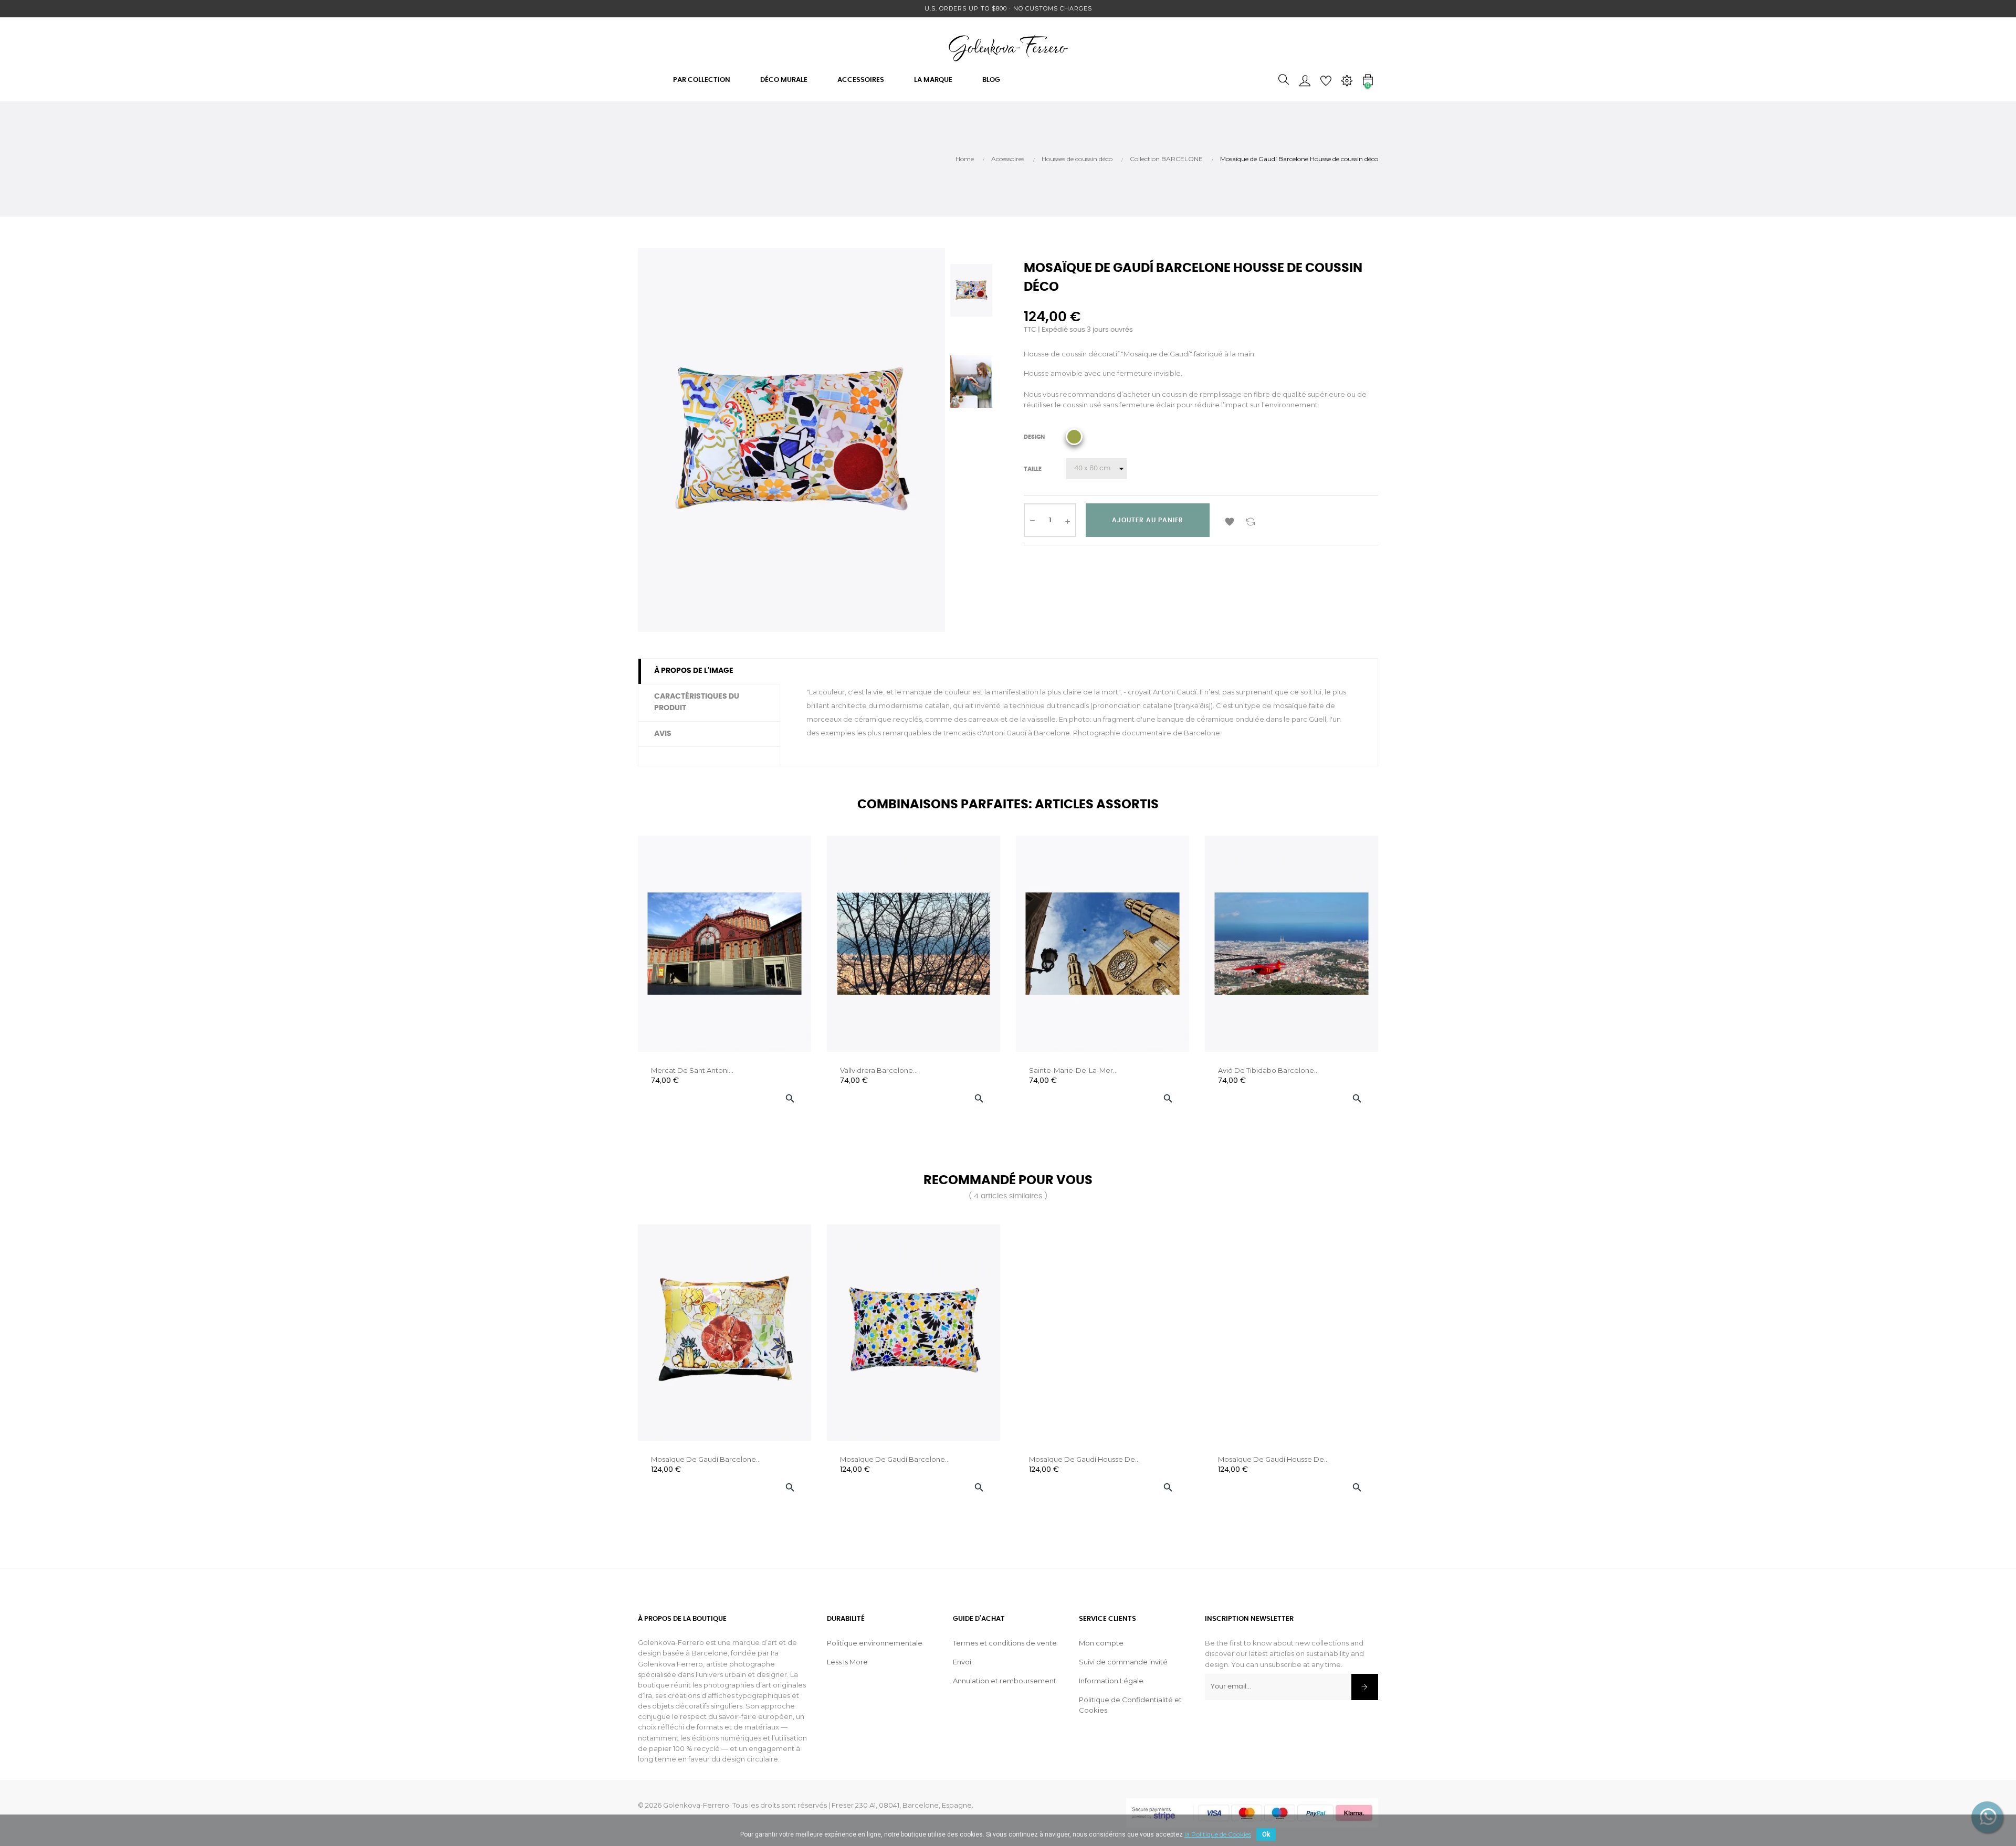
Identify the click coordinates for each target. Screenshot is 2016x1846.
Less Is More (847, 1662)
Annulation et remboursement (1005, 1681)
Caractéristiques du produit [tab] (697, 702)
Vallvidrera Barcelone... (879, 1070)
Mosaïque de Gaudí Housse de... (1084, 1459)
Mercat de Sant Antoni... (692, 1070)
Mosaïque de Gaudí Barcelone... (706, 1459)
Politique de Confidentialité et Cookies (1130, 1705)
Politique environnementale (875, 1643)
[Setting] (1347, 80)
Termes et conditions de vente (1005, 1643)
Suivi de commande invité (1123, 1662)
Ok (1266, 1834)
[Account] (1305, 80)
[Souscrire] (1365, 1687)
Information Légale (1111, 1681)
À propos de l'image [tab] (694, 671)
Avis (663, 734)
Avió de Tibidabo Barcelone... (1268, 1070)
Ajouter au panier (1148, 520)
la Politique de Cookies (1218, 1834)
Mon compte (1101, 1643)
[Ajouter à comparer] (1251, 520)
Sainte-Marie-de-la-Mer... (1073, 1070)
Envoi (962, 1662)
